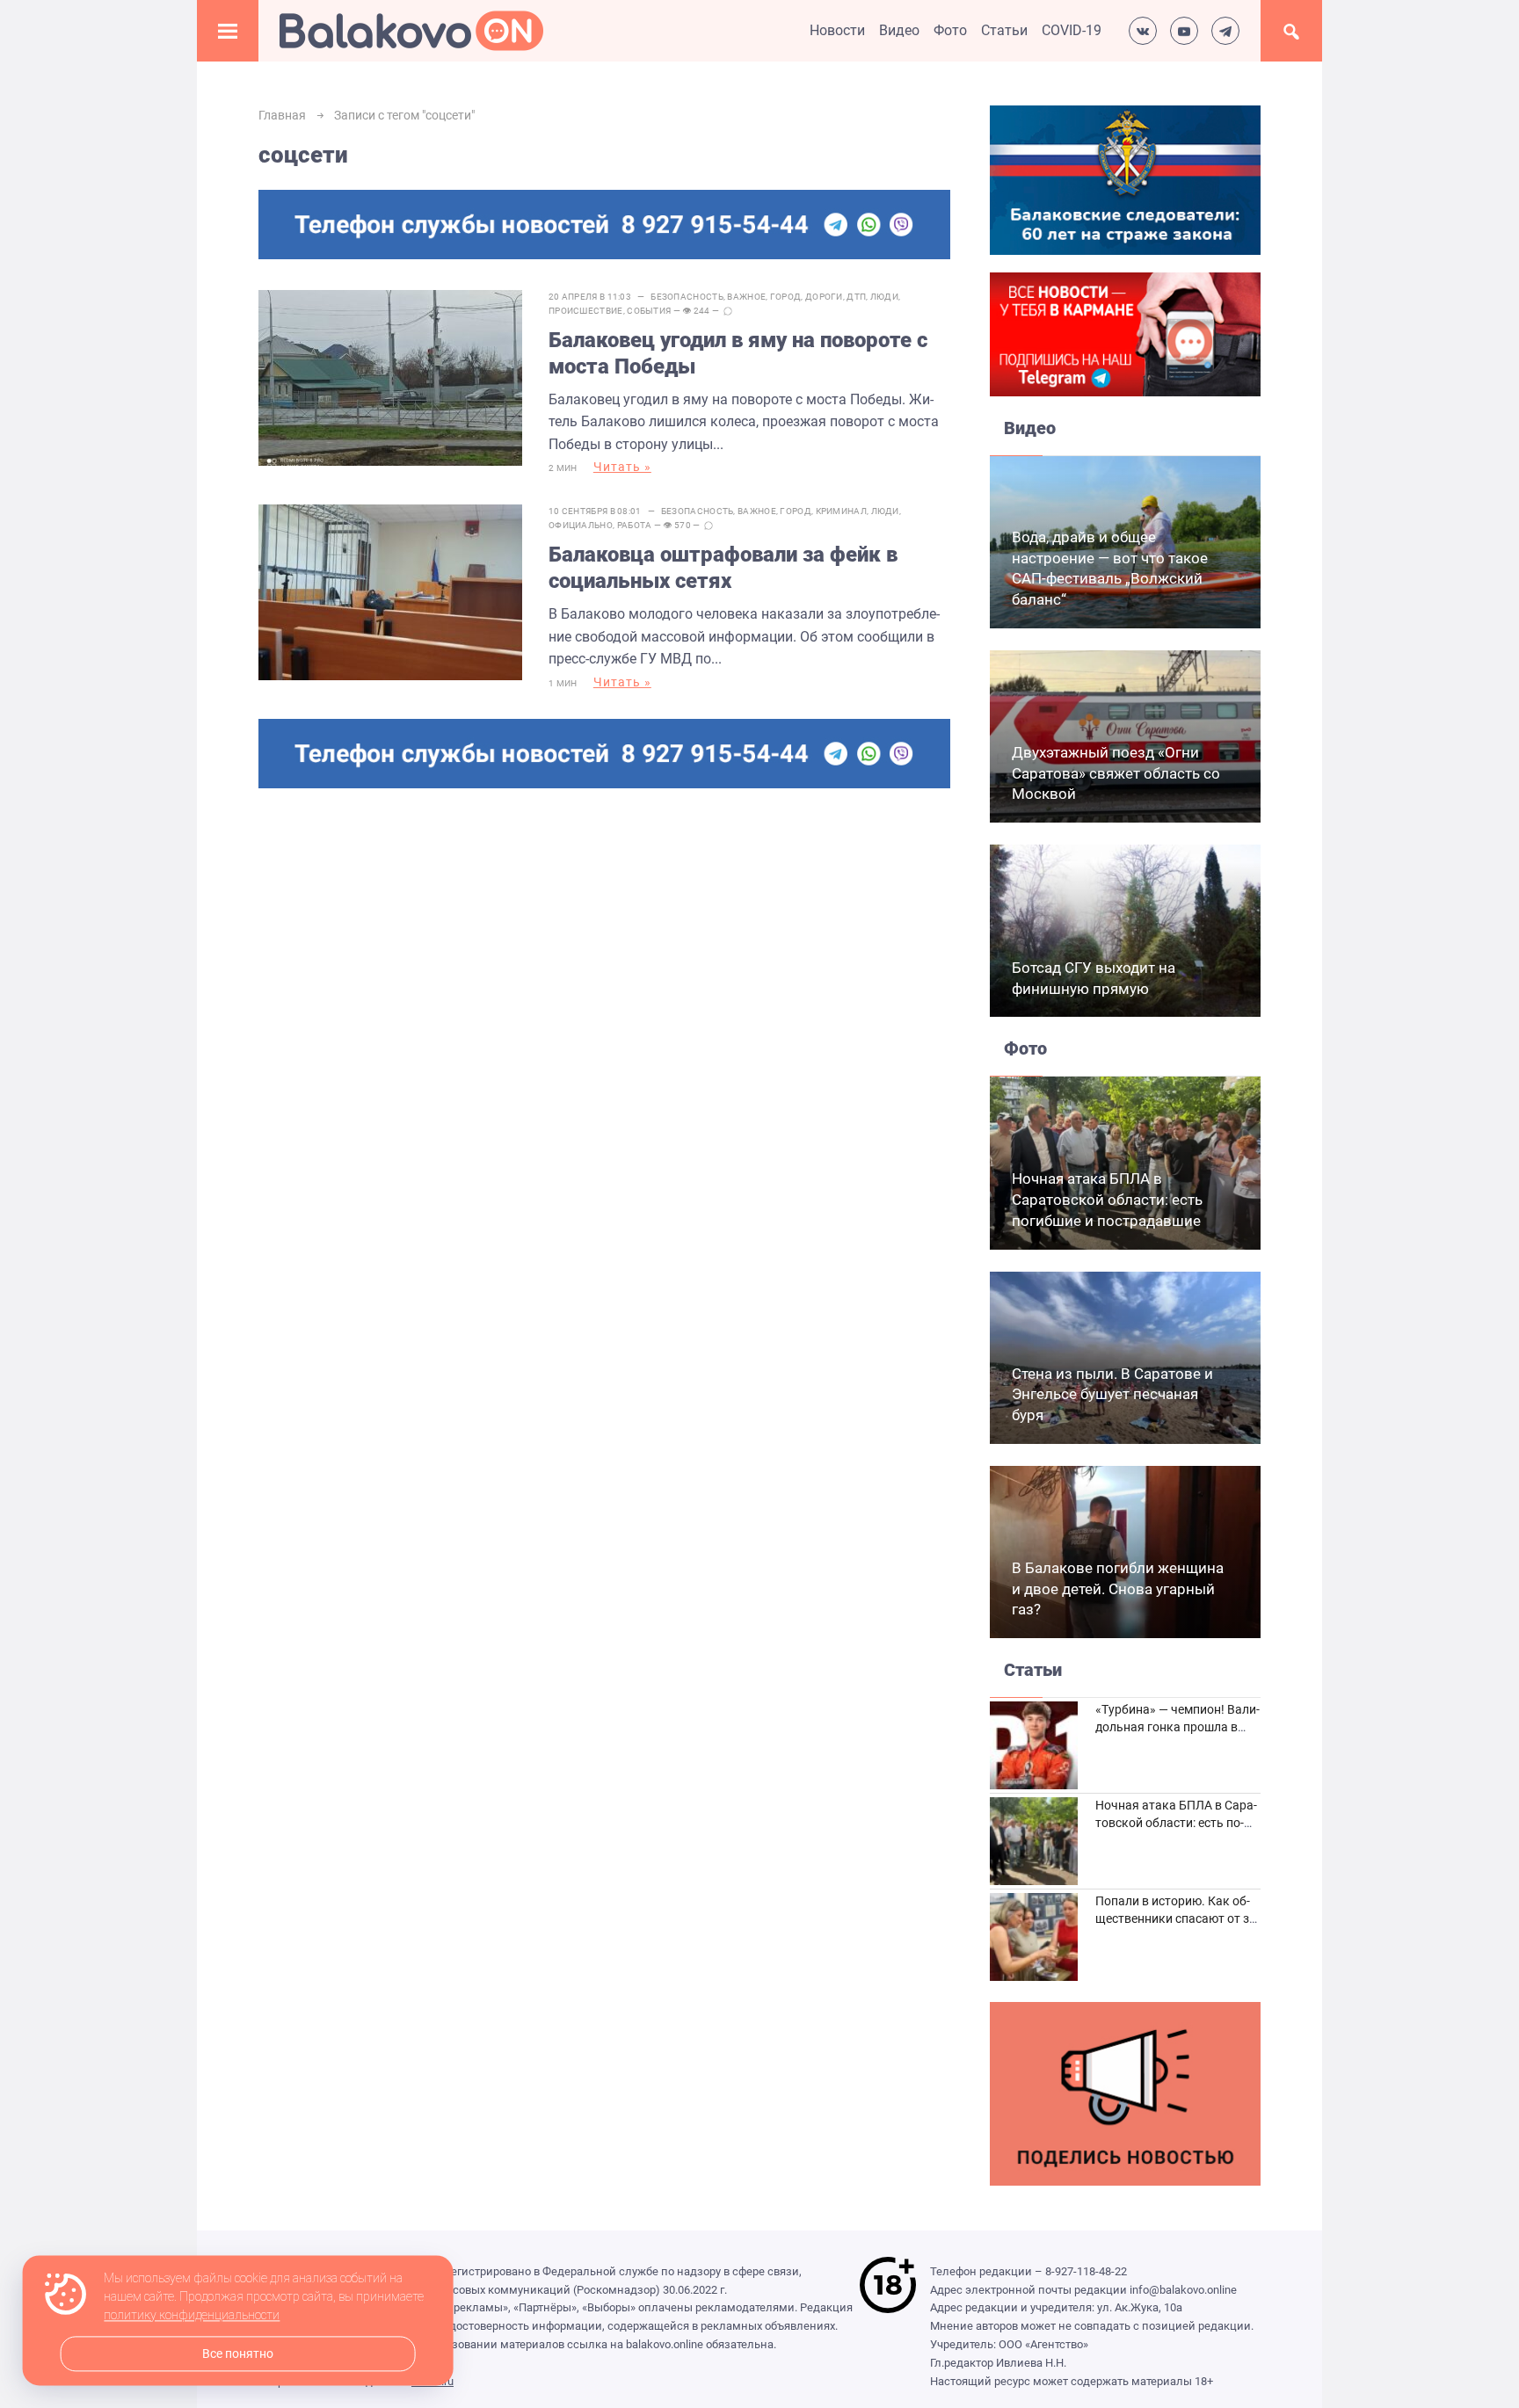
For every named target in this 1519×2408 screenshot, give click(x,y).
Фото (950, 30)
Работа (635, 525)
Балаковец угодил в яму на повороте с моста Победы (738, 353)
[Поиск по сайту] (1291, 31)
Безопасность (687, 297)
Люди (884, 297)
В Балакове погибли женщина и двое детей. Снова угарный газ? (1118, 1589)
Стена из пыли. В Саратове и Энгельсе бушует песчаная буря (1112, 1395)
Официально (581, 525)
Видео (899, 30)
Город (786, 297)
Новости (837, 30)
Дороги (824, 297)
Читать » (622, 467)
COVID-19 (1072, 30)
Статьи (1004, 30)
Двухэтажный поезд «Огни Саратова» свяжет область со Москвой (1116, 773)
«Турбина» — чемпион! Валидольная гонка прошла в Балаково (1177, 1726)
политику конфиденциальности (192, 2316)
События (649, 311)
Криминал (841, 511)
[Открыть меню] (228, 31)
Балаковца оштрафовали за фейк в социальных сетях (723, 568)
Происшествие (586, 311)
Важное (746, 297)
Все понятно (238, 2354)
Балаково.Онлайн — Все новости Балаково (411, 31)
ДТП (856, 297)
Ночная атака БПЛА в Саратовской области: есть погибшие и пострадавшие (1107, 1200)
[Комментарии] (728, 311)
